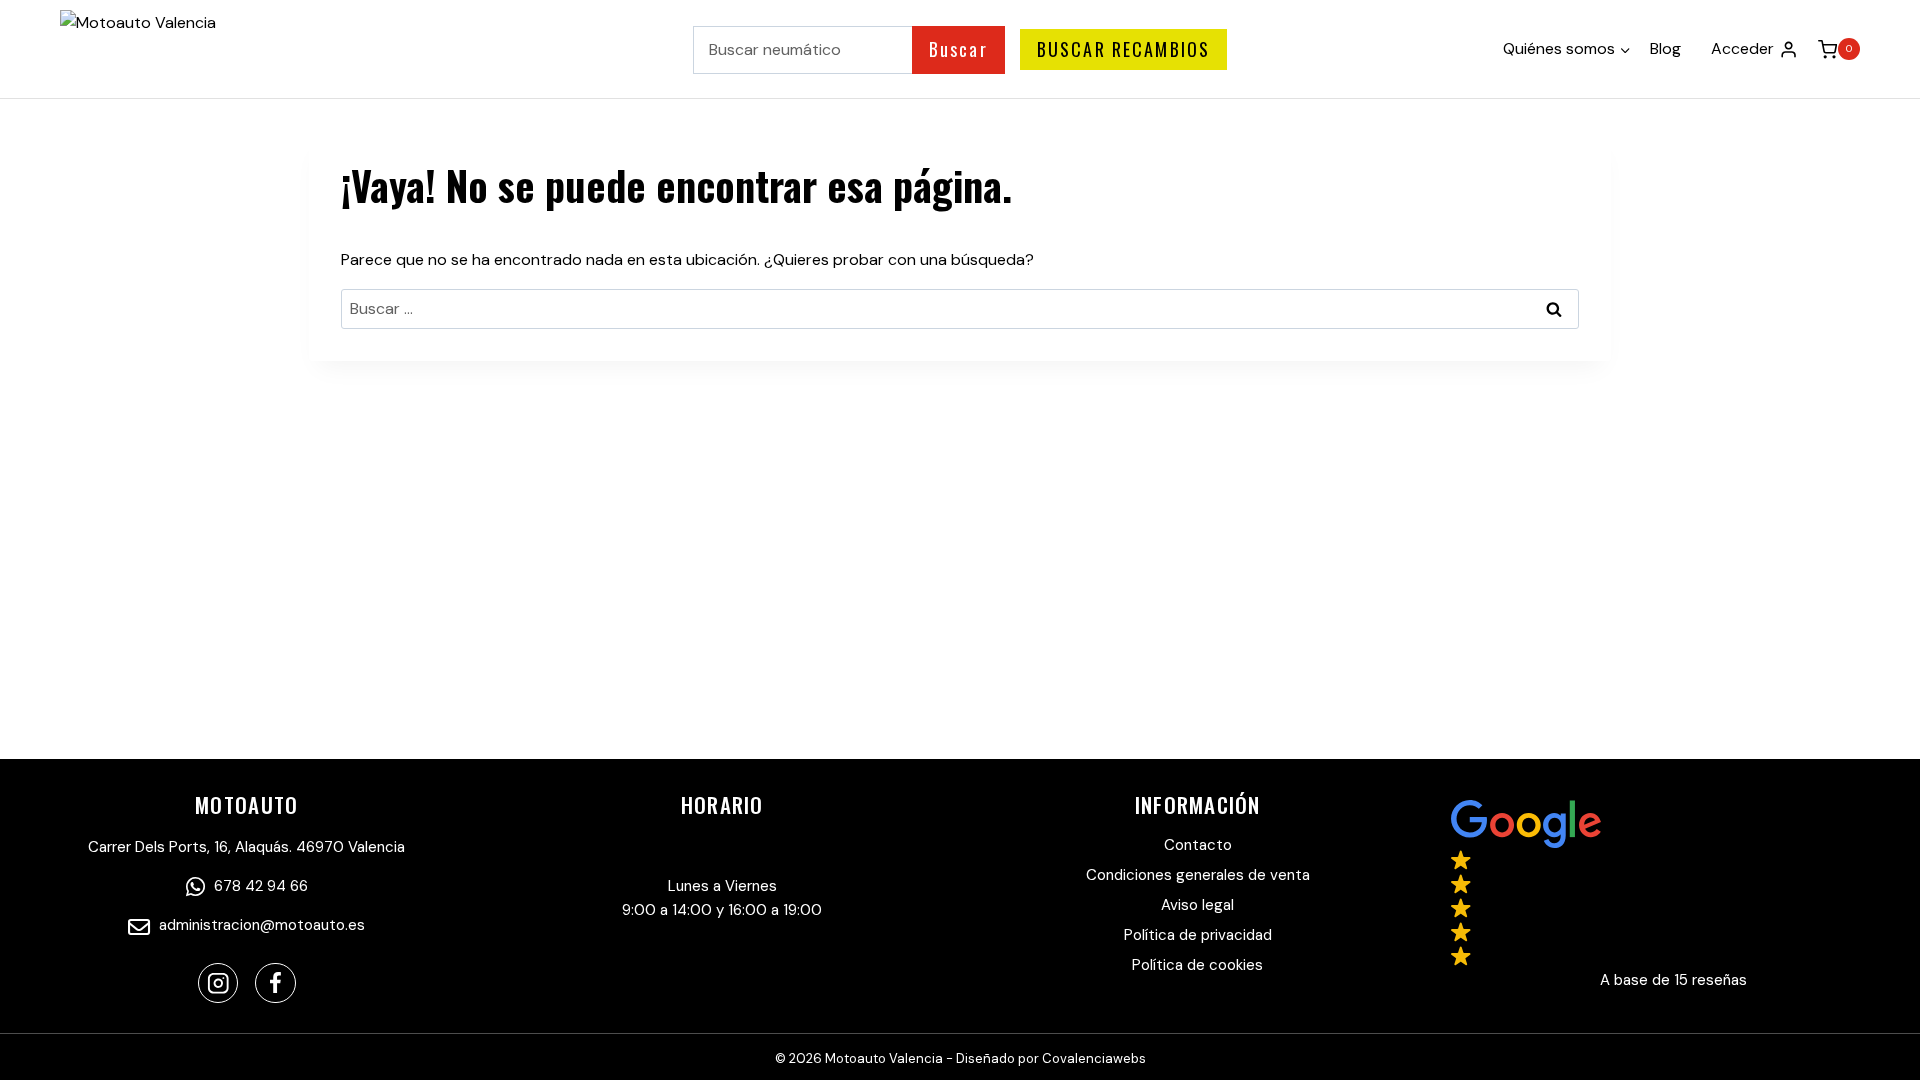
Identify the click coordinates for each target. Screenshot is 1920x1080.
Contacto (1198, 845)
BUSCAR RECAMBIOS (1124, 49)
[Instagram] (218, 983)
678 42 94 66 (259, 886)
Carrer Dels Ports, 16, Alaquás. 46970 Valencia (246, 847)
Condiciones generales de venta (1198, 875)
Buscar (958, 49)
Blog (1665, 48)
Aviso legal (1197, 905)
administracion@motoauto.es (260, 925)
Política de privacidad (1198, 935)
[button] (1674, 895)
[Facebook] (275, 983)
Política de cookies (1197, 965)
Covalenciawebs (1094, 1058)
